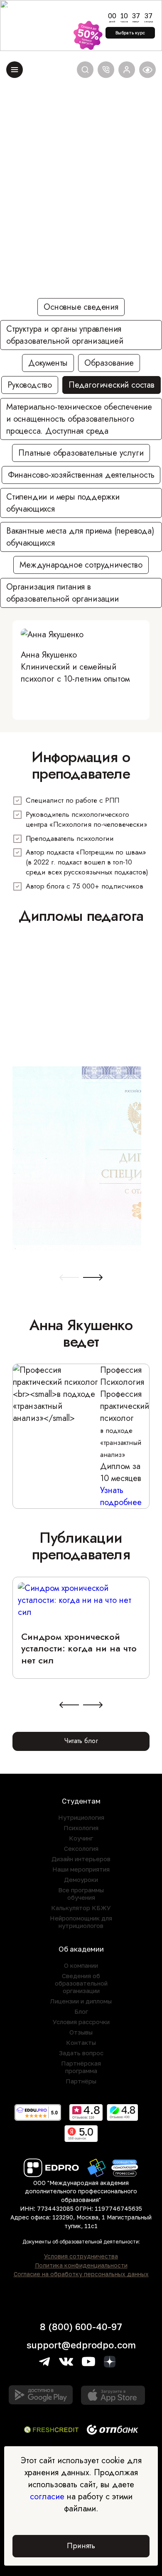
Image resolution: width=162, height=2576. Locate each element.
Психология (81, 1828)
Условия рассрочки (81, 2022)
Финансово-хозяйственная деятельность (81, 475)
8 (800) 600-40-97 (81, 2327)
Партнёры (81, 2081)
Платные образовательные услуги (81, 453)
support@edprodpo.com (81, 2345)
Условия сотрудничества (81, 2256)
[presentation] (69, 1278)
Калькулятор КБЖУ (81, 1908)
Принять (81, 2546)
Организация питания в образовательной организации (63, 593)
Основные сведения (81, 307)
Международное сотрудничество (81, 565)
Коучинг (81, 1838)
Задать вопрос (81, 2053)
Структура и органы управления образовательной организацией (65, 335)
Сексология (81, 1848)
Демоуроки (81, 1879)
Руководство (30, 385)
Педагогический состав (112, 385)
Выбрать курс (130, 33)
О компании (81, 1965)
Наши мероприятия (81, 1869)
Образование (109, 363)
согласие (47, 2497)
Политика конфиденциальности (81, 2265)
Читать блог (81, 1741)
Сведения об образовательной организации (81, 1983)
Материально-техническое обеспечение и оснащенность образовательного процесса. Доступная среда (79, 419)
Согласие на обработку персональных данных (81, 2274)
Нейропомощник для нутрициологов (81, 1922)
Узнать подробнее (121, 1496)
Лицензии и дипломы (81, 2001)
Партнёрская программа (81, 2067)
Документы (48, 363)
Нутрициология (81, 1817)
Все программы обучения (81, 1894)
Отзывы (81, 2032)
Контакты (81, 2042)
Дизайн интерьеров (81, 1859)
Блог (81, 2011)
